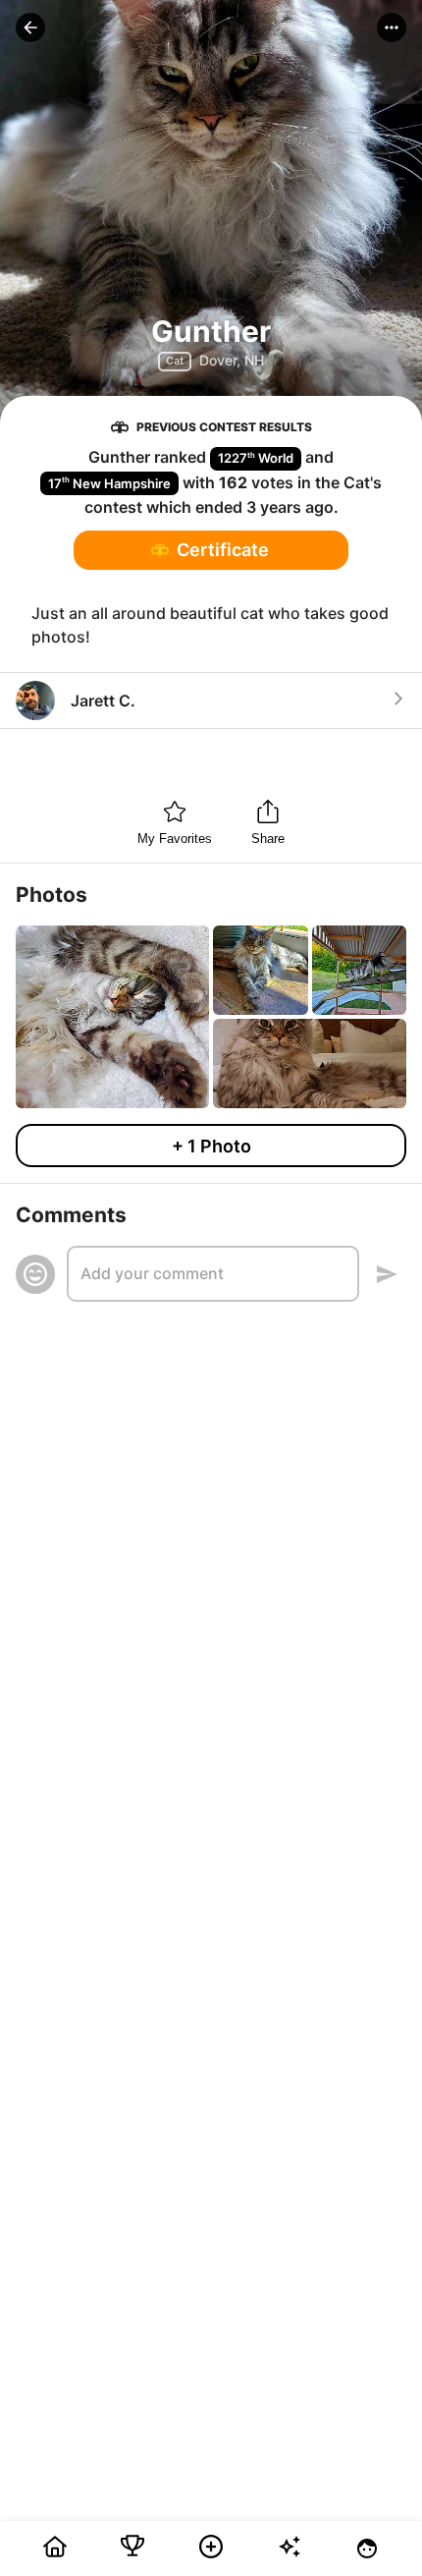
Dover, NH (232, 360)
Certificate (223, 550)
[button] (30, 28)
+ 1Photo (211, 1146)
